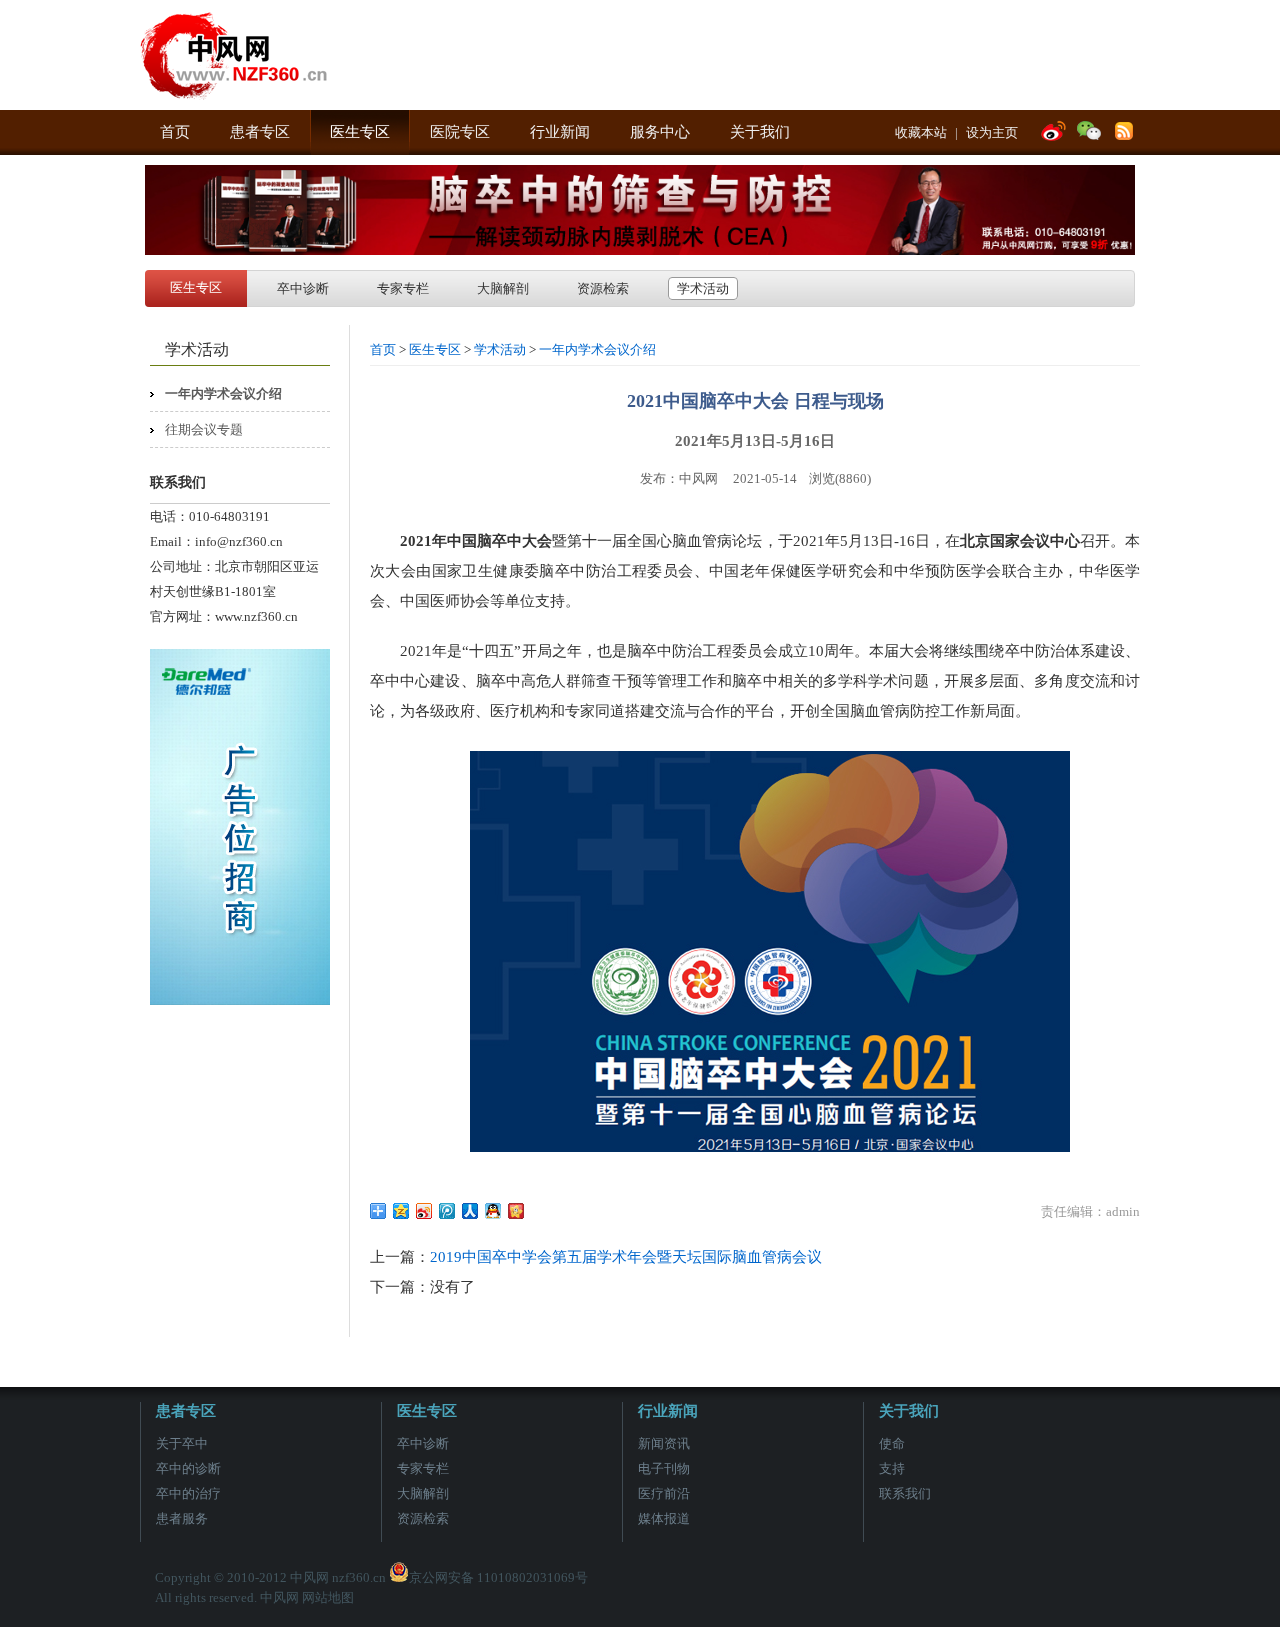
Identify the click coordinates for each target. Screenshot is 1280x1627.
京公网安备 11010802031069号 (498, 1577)
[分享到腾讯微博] (447, 1211)
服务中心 (660, 132)
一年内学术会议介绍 (223, 393)
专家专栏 (403, 288)
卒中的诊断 (188, 1468)
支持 (892, 1468)
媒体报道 (664, 1518)
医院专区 (460, 132)
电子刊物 (664, 1468)
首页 (175, 132)
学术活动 (703, 288)
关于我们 (760, 132)
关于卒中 (182, 1443)
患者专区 (260, 132)
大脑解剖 (503, 288)
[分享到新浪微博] (424, 1211)
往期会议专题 (204, 429)
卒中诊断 (303, 288)
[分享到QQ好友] (493, 1211)
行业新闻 (560, 132)
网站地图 (328, 1597)
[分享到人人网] (470, 1211)
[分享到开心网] (516, 1211)
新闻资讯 (664, 1443)
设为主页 (992, 132)
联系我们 (905, 1493)
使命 (892, 1443)
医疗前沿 (664, 1493)
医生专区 (360, 132)
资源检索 (603, 288)
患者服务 (182, 1518)
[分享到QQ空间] (401, 1211)
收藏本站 (921, 132)
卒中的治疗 (188, 1493)
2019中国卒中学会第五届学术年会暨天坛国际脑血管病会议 (626, 1257)
